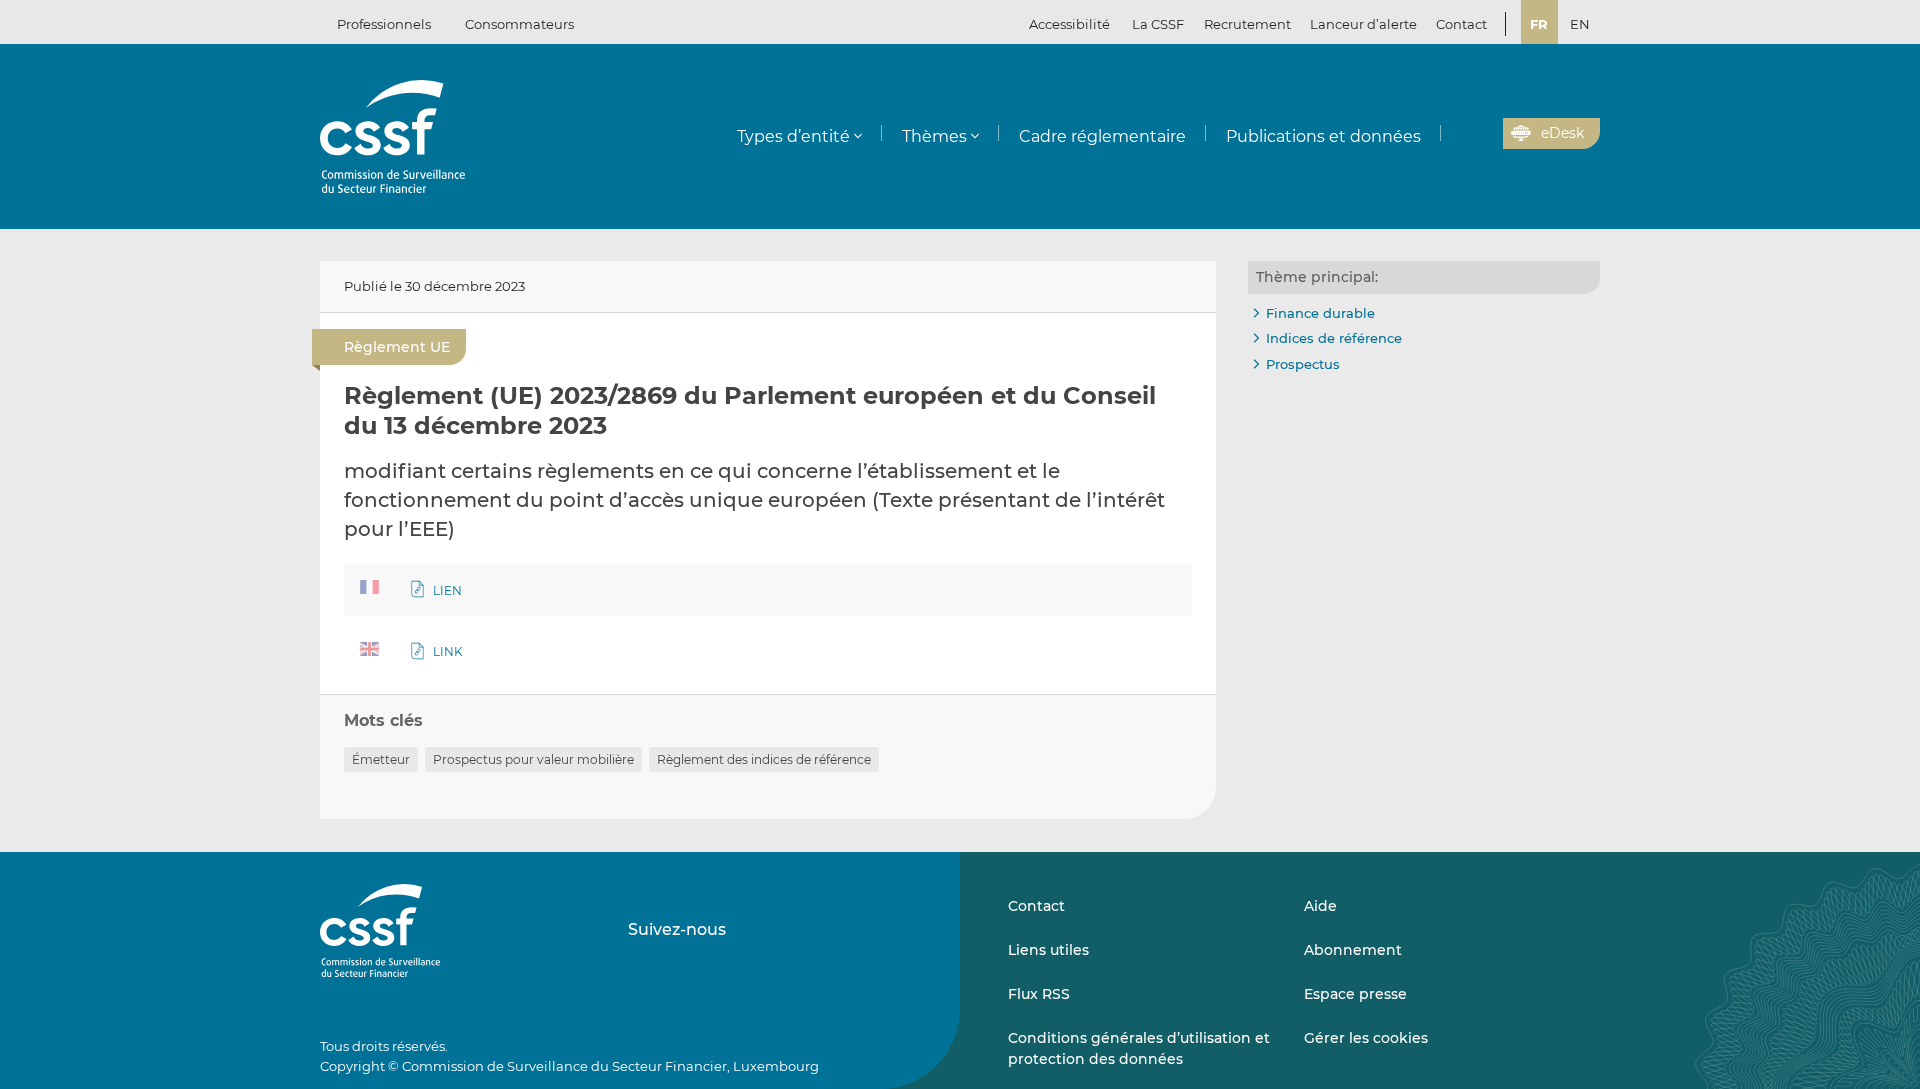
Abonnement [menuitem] (1353, 950)
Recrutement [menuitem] (1247, 24)
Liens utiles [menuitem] (1048, 950)
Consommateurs (519, 24)
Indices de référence (1334, 338)
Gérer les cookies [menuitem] (1366, 1038)
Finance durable (1320, 313)
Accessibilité (1069, 24)
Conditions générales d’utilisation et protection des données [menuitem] (1139, 1048)
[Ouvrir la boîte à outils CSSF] (1481, 134)
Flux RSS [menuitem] (1039, 994)
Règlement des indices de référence (764, 759)
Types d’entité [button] (793, 136)
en (1580, 24)
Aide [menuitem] (1320, 906)
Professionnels (384, 24)
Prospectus (1303, 364)
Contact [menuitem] (1461, 24)
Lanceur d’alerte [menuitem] (1363, 24)
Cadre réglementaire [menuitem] (1102, 136)
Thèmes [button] (934, 136)
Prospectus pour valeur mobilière (533, 759)
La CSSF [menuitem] (1158, 24)
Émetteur (381, 759)
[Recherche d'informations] (1457, 134)
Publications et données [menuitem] (1323, 136)
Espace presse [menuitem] (1355, 994)
